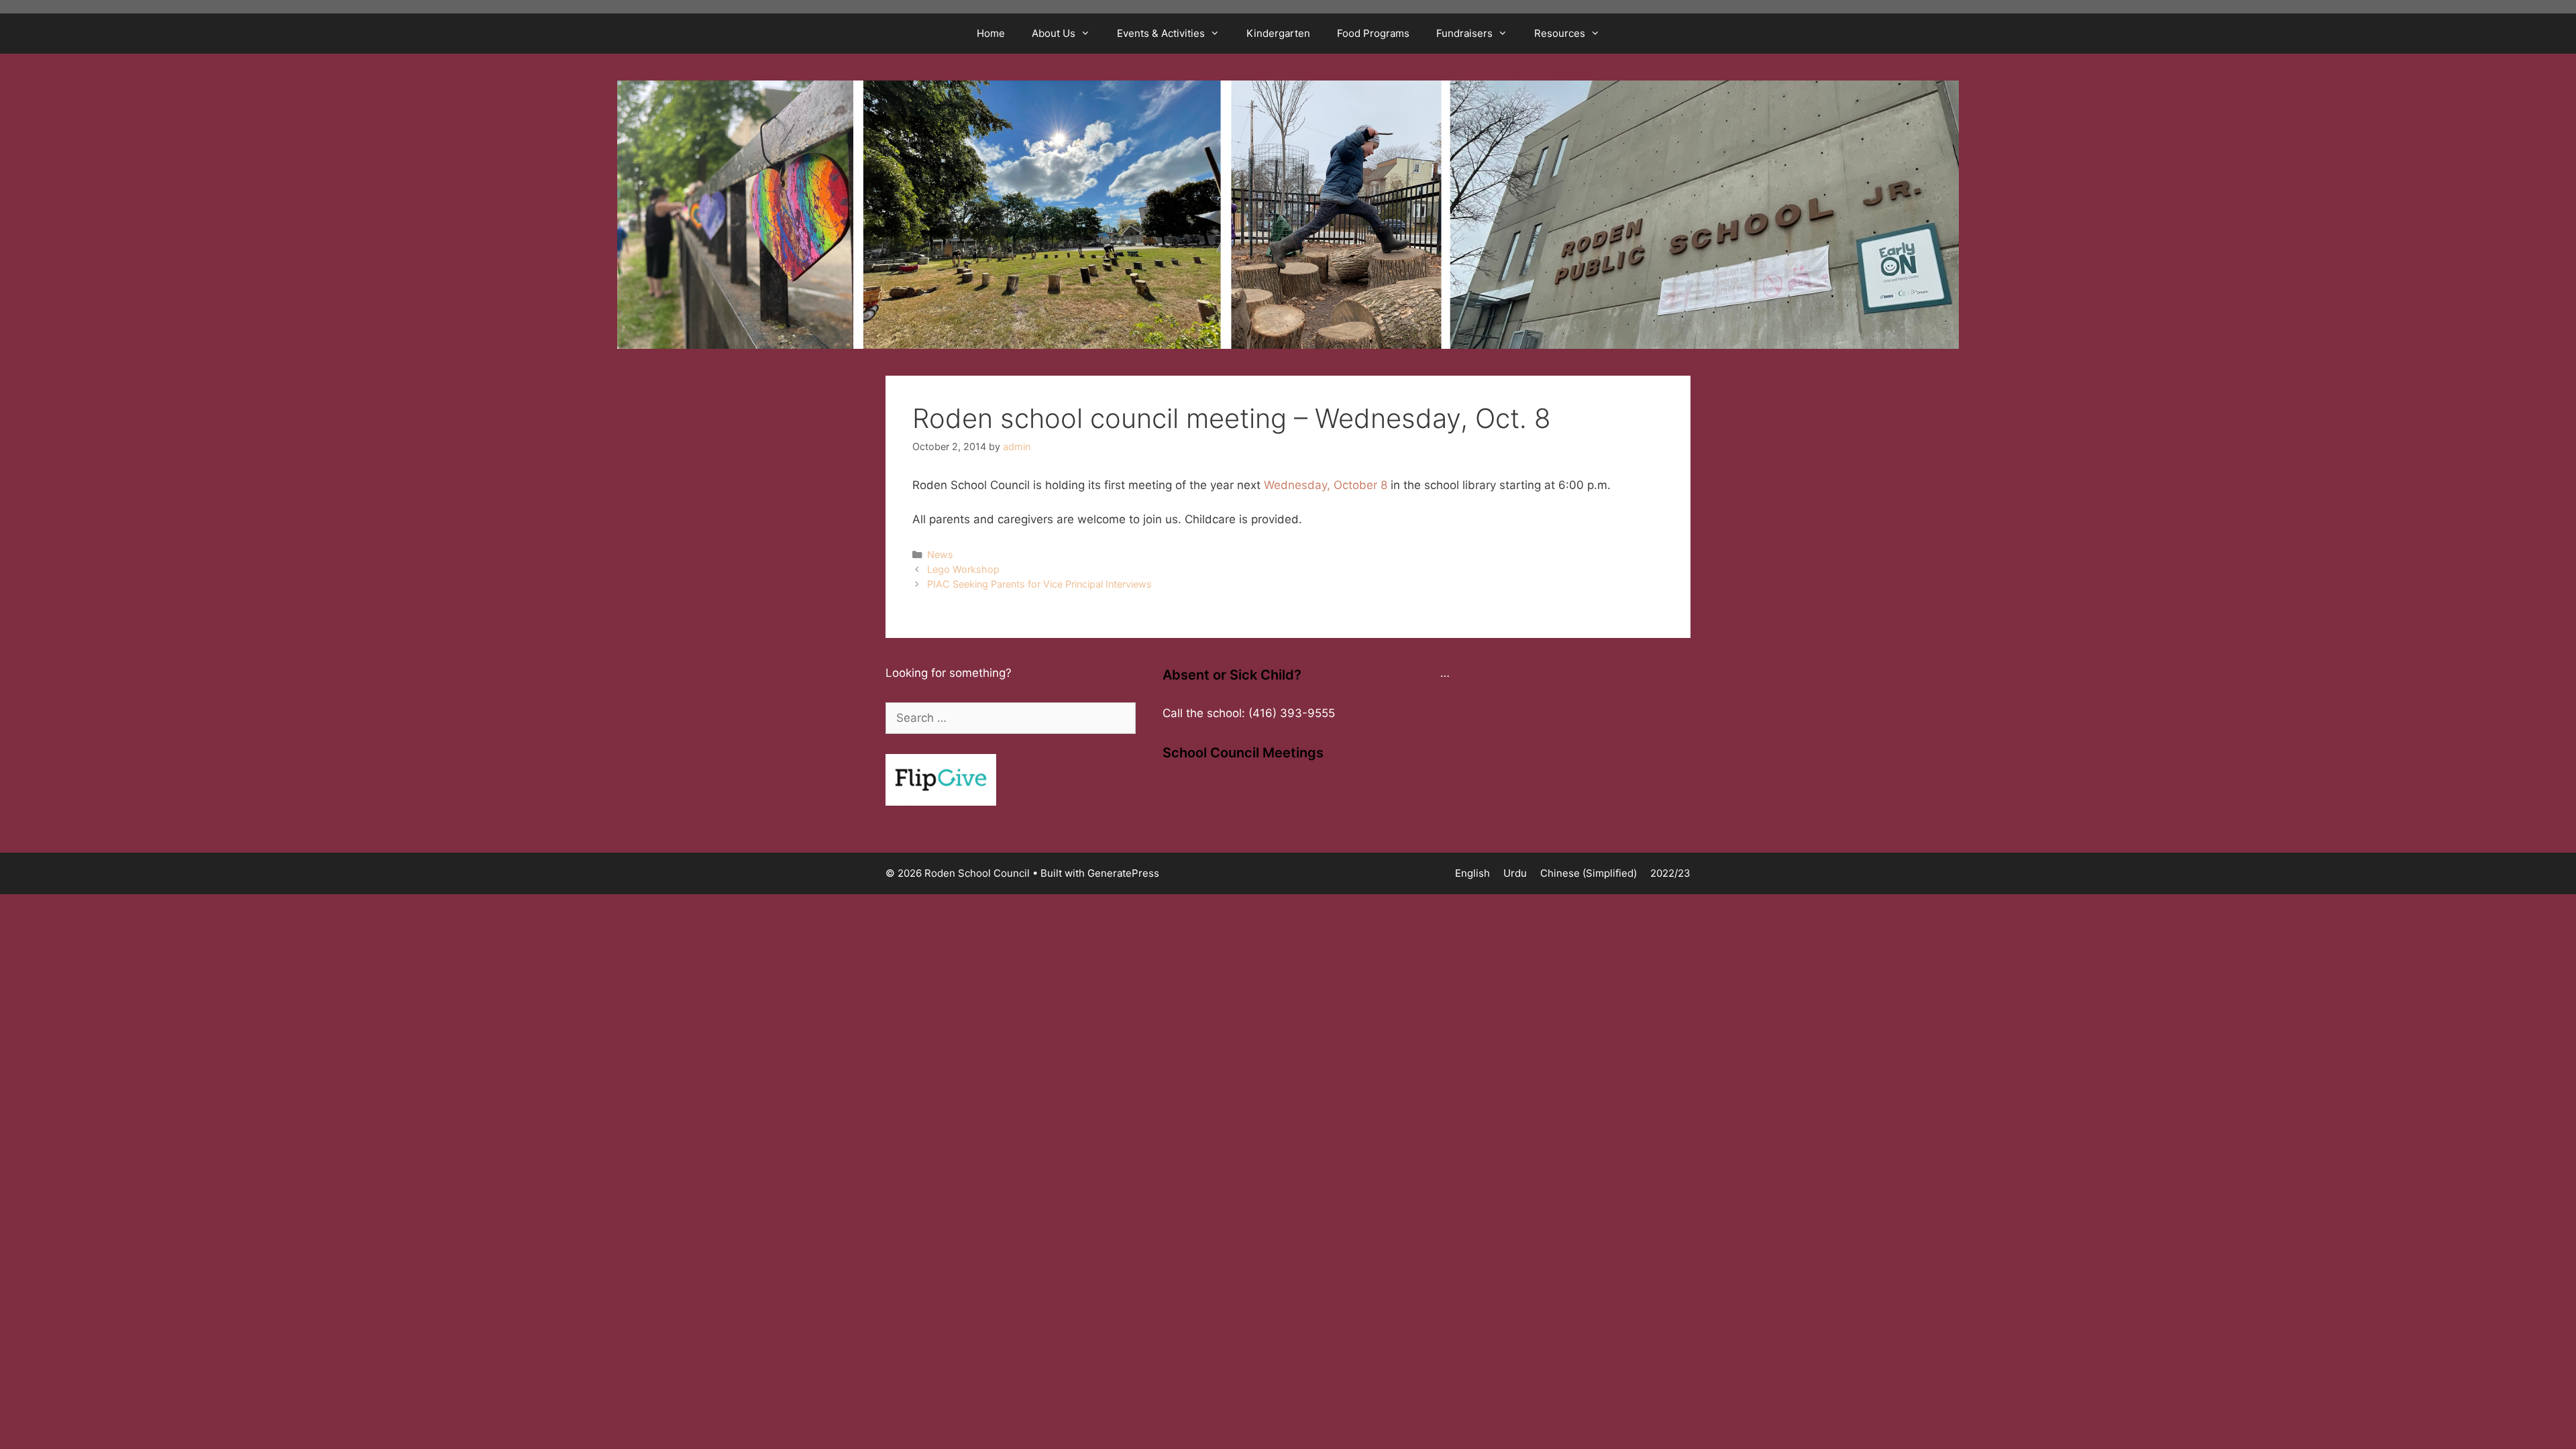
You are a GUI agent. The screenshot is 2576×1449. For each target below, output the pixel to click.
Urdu (1515, 873)
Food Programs (1373, 33)
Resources (1560, 33)
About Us (1054, 33)
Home (991, 33)
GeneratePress (1123, 873)
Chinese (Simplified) (1589, 873)
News (940, 554)
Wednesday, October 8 (1327, 485)
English (1472, 873)
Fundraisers (1464, 33)
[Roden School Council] (1288, 214)
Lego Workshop (963, 569)
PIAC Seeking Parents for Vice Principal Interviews (1039, 584)
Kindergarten (1278, 33)
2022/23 (1670, 873)
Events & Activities (1161, 33)
